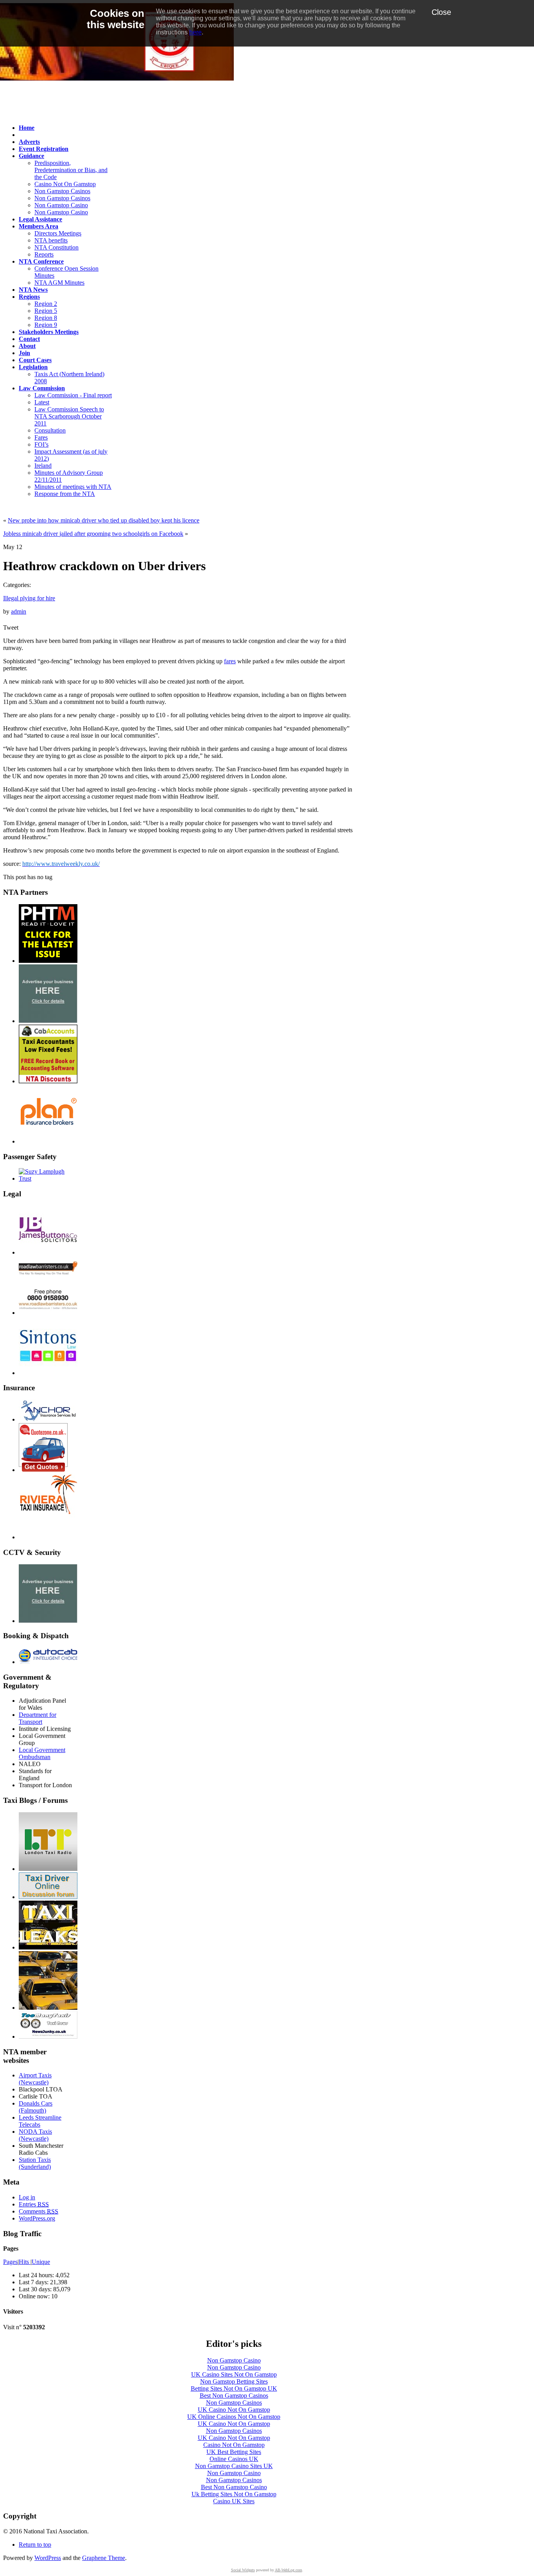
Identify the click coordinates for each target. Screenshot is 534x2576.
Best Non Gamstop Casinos (234, 2396)
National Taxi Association (54, 95)
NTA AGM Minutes (59, 283)
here (195, 32)
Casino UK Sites (234, 2501)
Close (441, 12)
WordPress (48, 2558)
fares (230, 661)
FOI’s (41, 444)
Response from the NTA (65, 494)
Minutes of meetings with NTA (73, 487)
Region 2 (46, 304)
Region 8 (46, 318)
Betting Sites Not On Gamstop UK (234, 2388)
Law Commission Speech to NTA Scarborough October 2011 (69, 416)
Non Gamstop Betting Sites (234, 2381)
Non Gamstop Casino (61, 205)
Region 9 (46, 325)
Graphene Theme (104, 2558)
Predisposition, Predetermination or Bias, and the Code (71, 170)
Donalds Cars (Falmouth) (36, 2107)
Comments (39, 2211)
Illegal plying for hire (29, 598)
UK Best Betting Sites (234, 2452)
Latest (42, 402)
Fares (41, 437)
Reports (44, 254)
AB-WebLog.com (289, 2570)
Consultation (50, 430)
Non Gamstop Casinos (62, 191)
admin (19, 611)
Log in (27, 2197)
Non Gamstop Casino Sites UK (234, 2466)
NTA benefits (51, 240)
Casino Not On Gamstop (65, 184)
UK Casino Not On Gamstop (234, 2410)
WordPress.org (37, 2218)
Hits (25, 2262)
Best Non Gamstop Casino (234, 2487)
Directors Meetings (58, 233)
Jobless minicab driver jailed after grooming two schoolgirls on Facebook (93, 534)
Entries (34, 2204)
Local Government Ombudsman (42, 1753)
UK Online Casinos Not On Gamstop (234, 2417)
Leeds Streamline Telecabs (40, 2121)
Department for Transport (38, 1718)
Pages (10, 2262)
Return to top (35, 2545)
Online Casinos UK (234, 2459)
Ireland (43, 466)
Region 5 (46, 311)
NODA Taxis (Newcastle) (35, 2135)
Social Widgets (243, 2570)
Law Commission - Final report (73, 395)
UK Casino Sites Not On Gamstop (234, 2374)
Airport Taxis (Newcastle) (35, 2079)
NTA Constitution (56, 247)
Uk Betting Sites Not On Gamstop (234, 2494)
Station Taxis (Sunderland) (35, 2163)
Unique (41, 2262)
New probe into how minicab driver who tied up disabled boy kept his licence (104, 520)
